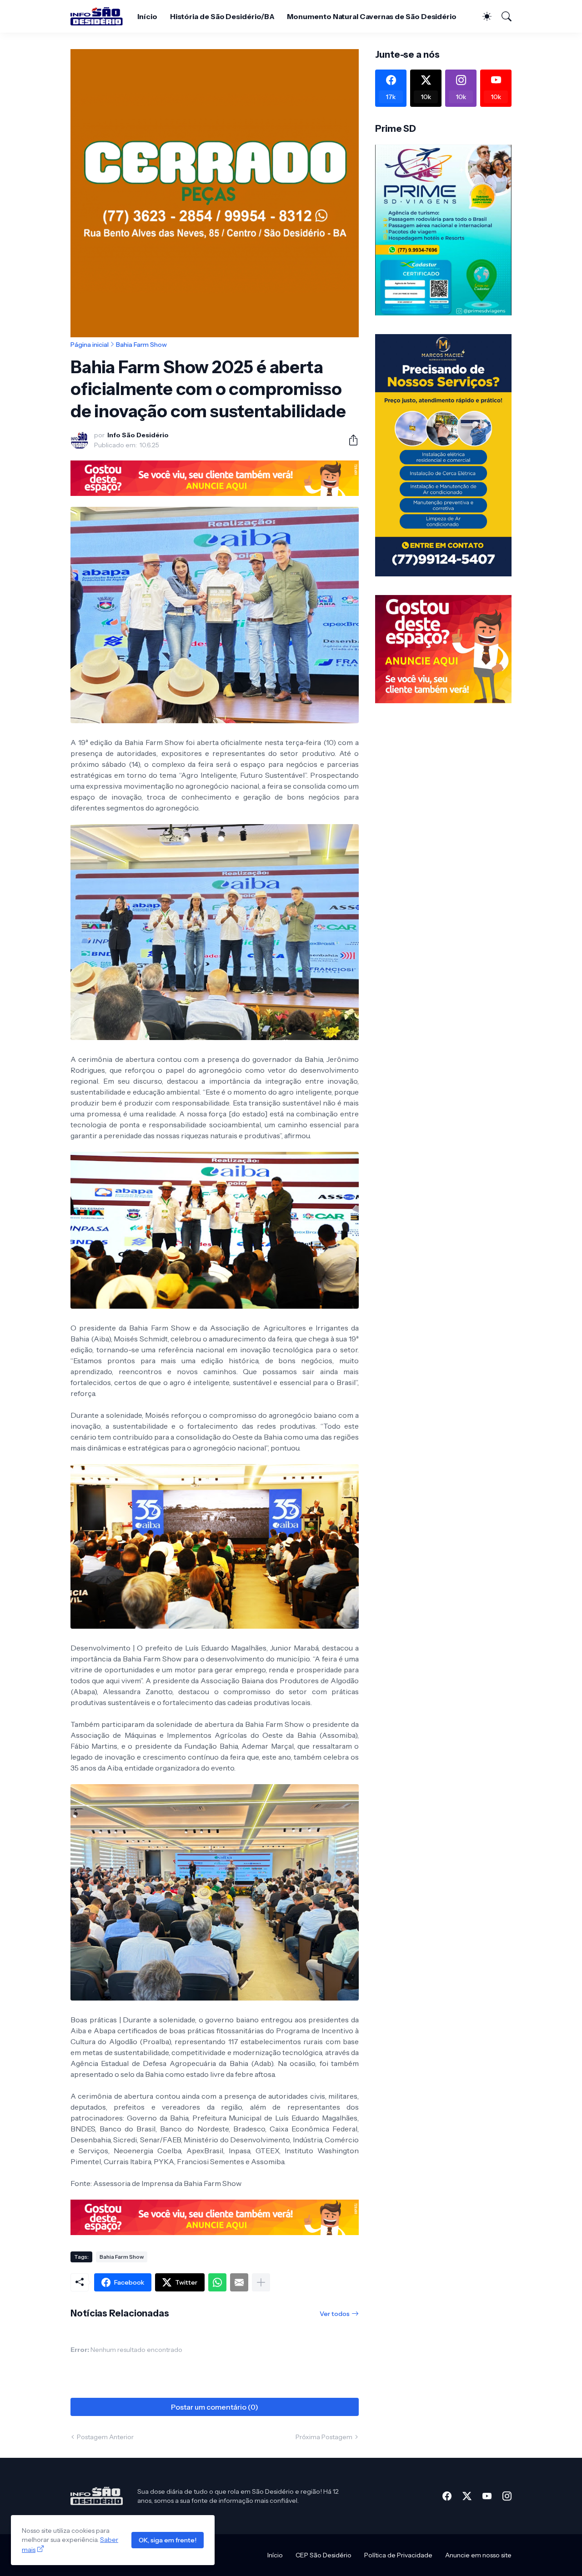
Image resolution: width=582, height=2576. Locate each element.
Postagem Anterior (105, 2437)
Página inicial (90, 345)
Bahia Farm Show (141, 345)
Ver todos (335, 2314)
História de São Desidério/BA (222, 16)
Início (147, 16)
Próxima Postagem (324, 2437)
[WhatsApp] (217, 2282)
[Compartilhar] (350, 440)
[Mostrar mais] (261, 2282)
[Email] (239, 2282)
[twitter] (467, 2496)
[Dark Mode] (482, 16)
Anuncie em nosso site (478, 2555)
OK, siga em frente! (168, 2540)
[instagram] (507, 2496)
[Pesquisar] (502, 16)
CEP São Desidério (324, 2555)
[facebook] (447, 2496)
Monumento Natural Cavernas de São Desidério (372, 16)
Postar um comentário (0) (215, 2407)
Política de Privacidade (398, 2555)
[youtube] (487, 2496)
